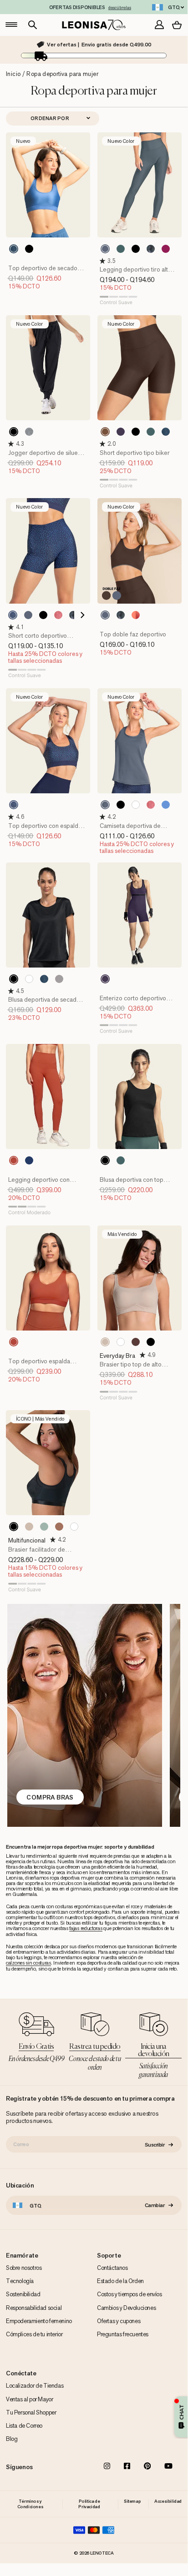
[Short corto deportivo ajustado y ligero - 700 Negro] (43, 615)
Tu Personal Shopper (31, 2412)
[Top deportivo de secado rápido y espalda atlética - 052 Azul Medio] (14, 249)
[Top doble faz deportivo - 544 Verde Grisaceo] (105, 615)
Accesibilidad (168, 2501)
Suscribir (155, 2144)
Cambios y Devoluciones (126, 2308)
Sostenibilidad (23, 2294)
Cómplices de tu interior (34, 2334)
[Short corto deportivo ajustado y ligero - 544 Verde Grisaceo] (28, 615)
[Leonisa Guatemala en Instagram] (107, 2467)
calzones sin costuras (28, 1963)
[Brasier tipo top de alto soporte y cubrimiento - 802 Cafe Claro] (105, 1342)
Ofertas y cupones (119, 2321)
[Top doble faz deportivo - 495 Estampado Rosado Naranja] (136, 615)
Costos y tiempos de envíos (130, 2294)
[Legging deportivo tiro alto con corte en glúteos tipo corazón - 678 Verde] (121, 249)
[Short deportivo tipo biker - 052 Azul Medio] (166, 432)
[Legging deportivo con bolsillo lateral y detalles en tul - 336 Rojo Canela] (14, 1160)
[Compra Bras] (84, 1715)
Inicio (13, 74)
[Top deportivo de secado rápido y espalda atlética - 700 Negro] (29, 249)
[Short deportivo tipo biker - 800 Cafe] (105, 432)
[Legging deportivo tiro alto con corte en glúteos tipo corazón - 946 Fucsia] (166, 249)
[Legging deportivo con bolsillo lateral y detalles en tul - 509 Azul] (29, 1160)
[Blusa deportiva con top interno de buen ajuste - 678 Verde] (121, 1160)
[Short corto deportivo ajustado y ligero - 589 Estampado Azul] (13, 615)
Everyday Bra (117, 1356)
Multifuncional (27, 1540)
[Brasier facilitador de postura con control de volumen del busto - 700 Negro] (14, 1527)
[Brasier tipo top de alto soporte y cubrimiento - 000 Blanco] (121, 1342)
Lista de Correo (24, 2426)
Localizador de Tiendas (35, 2386)
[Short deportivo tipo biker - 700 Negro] (136, 432)
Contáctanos (112, 2268)
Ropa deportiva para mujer (62, 74)
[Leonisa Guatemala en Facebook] (127, 2467)
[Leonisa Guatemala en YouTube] (168, 2467)
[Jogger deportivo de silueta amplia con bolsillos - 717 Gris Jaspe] (29, 432)
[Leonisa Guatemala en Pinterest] (147, 2467)
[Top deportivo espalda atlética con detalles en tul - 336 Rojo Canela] (14, 1342)
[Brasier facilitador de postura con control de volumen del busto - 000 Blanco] (74, 1527)
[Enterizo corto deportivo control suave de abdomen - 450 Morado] (105, 979)
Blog (12, 2439)
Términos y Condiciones (30, 2504)
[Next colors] (80, 615)
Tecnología (20, 2281)
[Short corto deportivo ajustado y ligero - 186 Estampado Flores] (73, 615)
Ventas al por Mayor (29, 2399)
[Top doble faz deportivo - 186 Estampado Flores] (121, 615)
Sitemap (132, 2501)
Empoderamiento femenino (39, 2321)
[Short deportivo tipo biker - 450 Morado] (121, 432)
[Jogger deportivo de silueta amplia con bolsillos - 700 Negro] (14, 432)
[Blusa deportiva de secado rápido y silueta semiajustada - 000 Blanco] (29, 979)
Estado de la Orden (120, 2281)
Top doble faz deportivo (133, 634)
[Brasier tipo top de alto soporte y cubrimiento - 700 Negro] (151, 1342)
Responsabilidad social (34, 2308)
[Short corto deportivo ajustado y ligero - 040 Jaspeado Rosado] (58, 615)
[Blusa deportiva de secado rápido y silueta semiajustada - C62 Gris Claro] (59, 979)
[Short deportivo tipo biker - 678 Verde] (151, 432)
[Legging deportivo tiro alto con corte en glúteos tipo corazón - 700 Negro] (136, 249)
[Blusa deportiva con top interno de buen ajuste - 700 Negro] (105, 1160)
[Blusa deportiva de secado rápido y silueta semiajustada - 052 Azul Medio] (44, 979)
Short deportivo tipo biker (135, 453)
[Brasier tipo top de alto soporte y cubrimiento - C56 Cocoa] (136, 1342)
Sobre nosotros (24, 2268)
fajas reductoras (86, 1928)
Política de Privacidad (89, 2504)
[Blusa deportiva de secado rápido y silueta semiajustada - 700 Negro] (14, 979)
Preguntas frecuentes (123, 2334)
